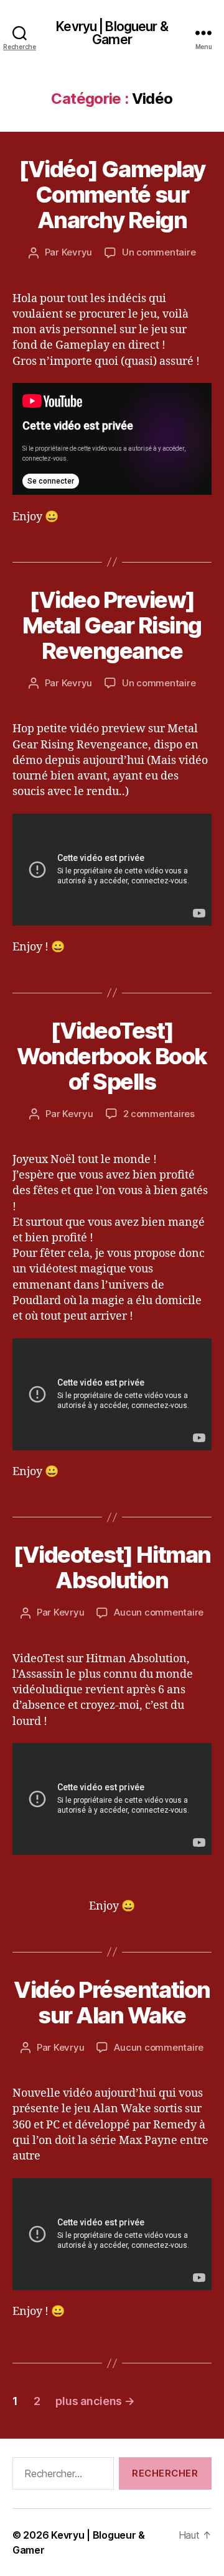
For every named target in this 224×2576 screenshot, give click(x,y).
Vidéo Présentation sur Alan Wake (112, 2003)
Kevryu (77, 252)
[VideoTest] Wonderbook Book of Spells (112, 1056)
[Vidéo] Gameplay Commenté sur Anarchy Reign (112, 195)
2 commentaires (159, 1114)
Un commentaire (159, 252)
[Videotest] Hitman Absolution (112, 1567)
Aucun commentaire (159, 1612)
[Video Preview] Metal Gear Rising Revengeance (112, 625)
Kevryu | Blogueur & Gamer (112, 33)
